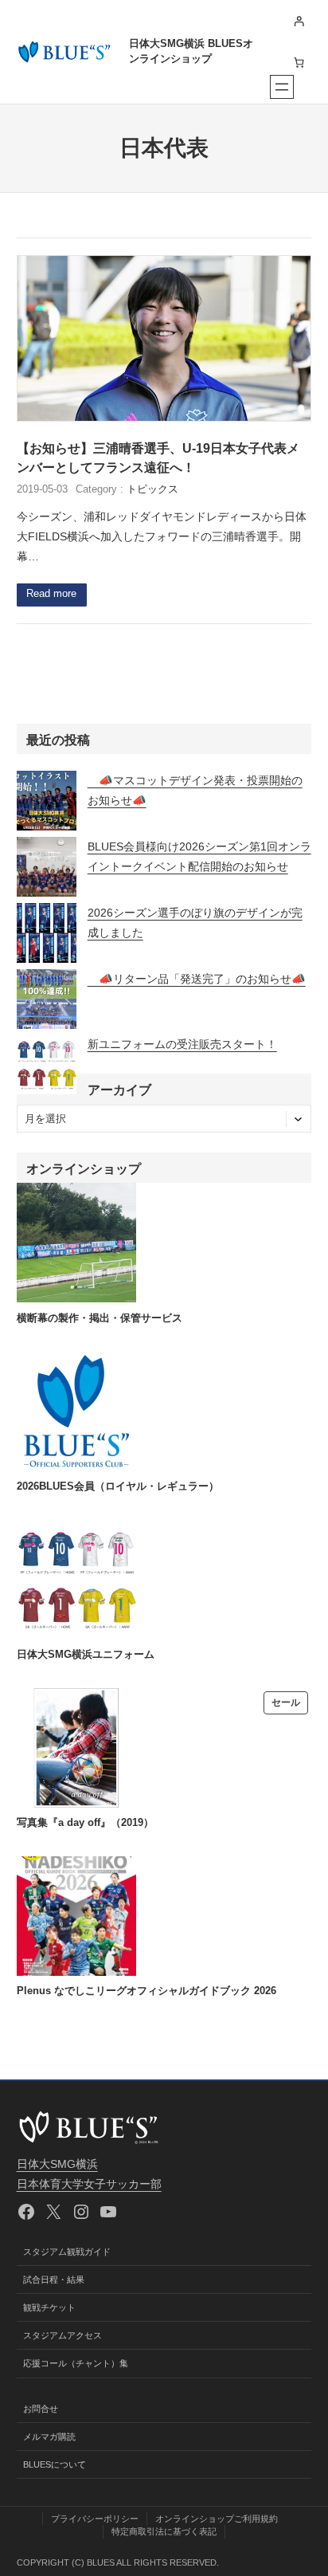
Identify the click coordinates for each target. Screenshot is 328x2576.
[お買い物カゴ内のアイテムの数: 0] (299, 63)
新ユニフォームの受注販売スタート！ (182, 1044)
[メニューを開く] (282, 87)
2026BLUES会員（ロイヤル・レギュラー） (118, 1486)
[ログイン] (299, 21)
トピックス (152, 489)
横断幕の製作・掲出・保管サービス (100, 1318)
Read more (51, 594)
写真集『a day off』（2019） (85, 1823)
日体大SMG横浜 (57, 2164)
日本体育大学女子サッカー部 (89, 2184)
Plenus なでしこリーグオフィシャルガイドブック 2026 (146, 1991)
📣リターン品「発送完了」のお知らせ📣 (197, 979)
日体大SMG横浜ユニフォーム (86, 1655)
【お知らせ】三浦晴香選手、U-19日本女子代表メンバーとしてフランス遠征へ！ (158, 457)
